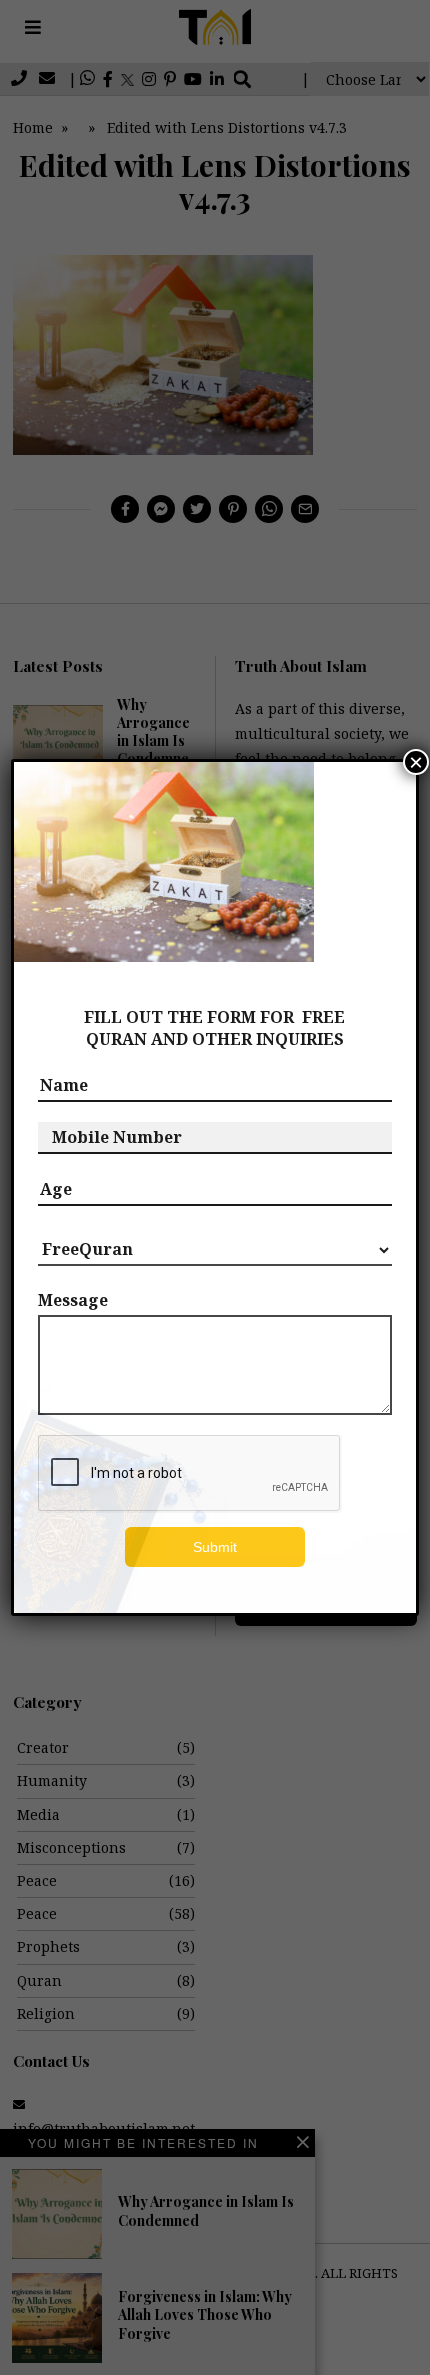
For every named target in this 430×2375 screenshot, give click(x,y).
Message (73, 1300)
